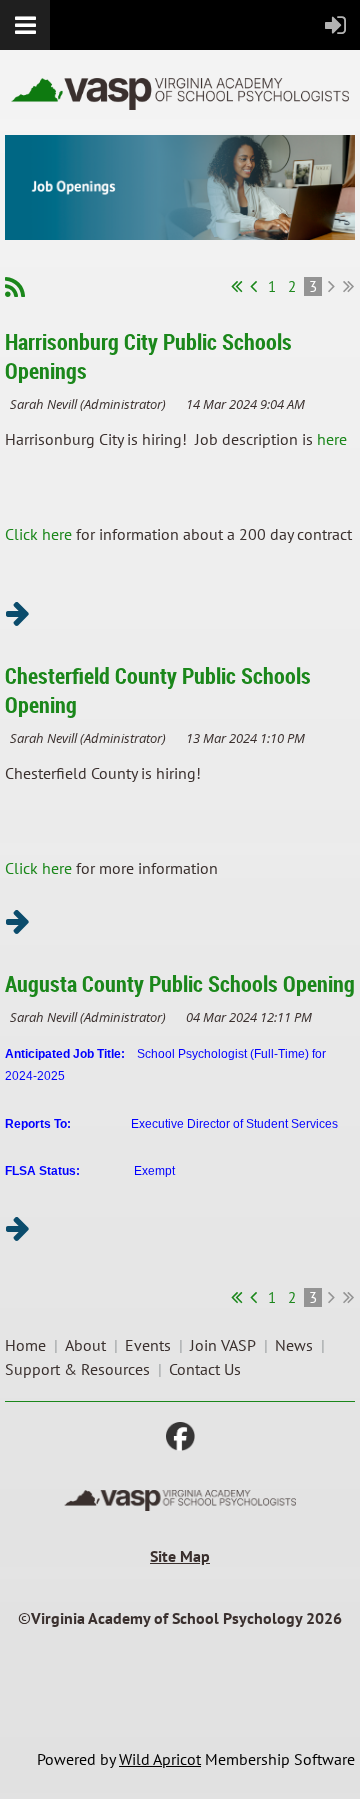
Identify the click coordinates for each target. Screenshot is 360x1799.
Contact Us (205, 1369)
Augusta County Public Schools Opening (180, 983)
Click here (38, 534)
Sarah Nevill (43, 404)
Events (148, 1345)
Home (25, 1345)
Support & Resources (77, 1369)
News (294, 1345)
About (85, 1345)
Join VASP (223, 1345)
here (332, 439)
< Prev (253, 286)
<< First (236, 286)
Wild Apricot (160, 1759)
